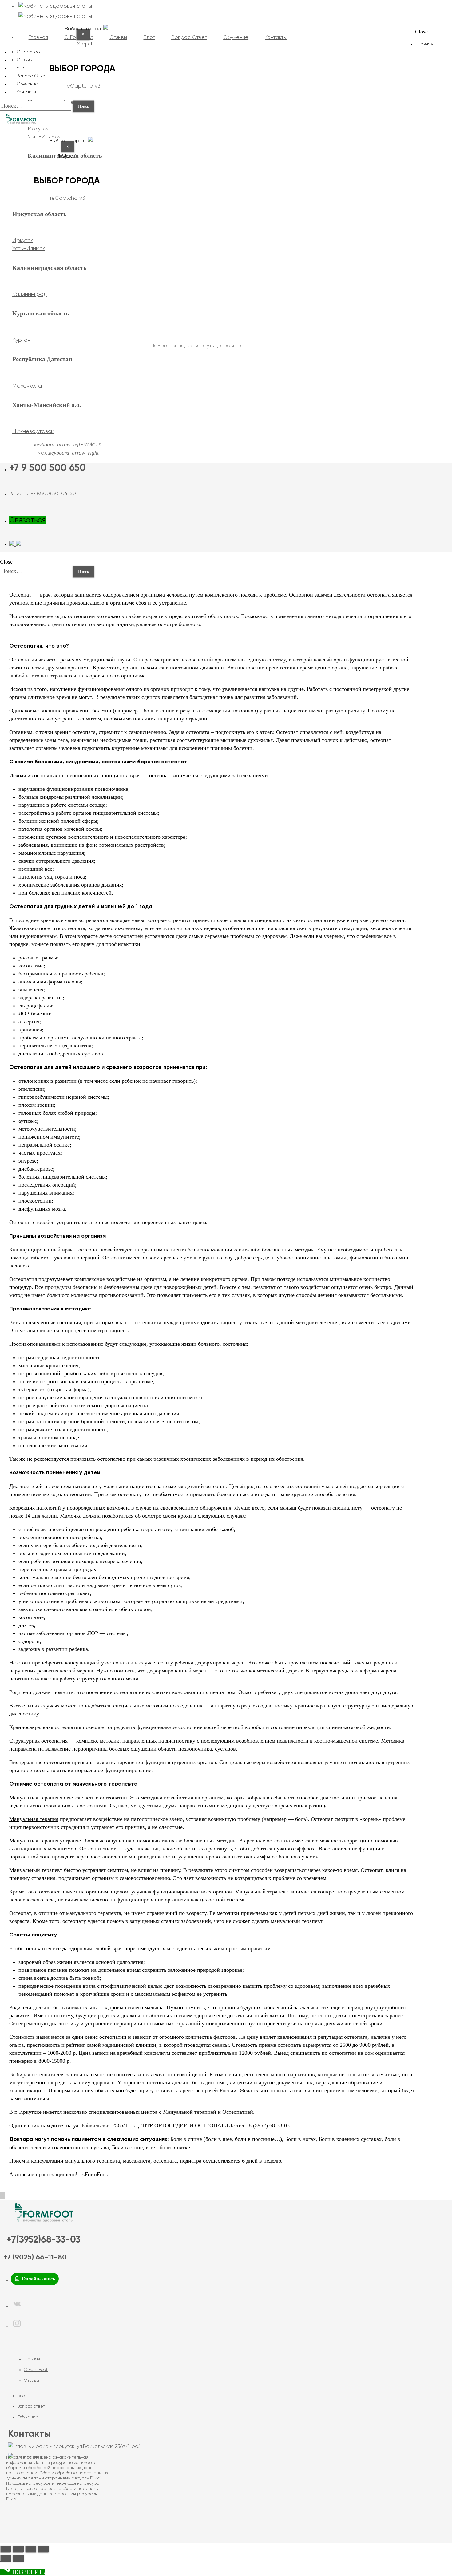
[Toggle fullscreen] (31, 2549)
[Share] (18, 2549)
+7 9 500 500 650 (48, 468)
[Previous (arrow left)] (6, 2558)
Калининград (30, 294)
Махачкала (27, 386)
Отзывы (31, 2381)
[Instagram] (17, 2326)
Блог (22, 2396)
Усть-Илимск (29, 249)
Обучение (28, 2417)
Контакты (26, 92)
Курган (22, 340)
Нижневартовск (33, 431)
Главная (425, 44)
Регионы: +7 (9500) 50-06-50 (43, 494)
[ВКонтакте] (17, 2306)
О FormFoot (36, 2370)
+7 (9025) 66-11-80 (35, 2257)
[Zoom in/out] (43, 2549)
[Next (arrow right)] (18, 2558)
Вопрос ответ (31, 2406)
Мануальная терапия (34, 1819)
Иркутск (38, 129)
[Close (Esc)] (6, 2549)
